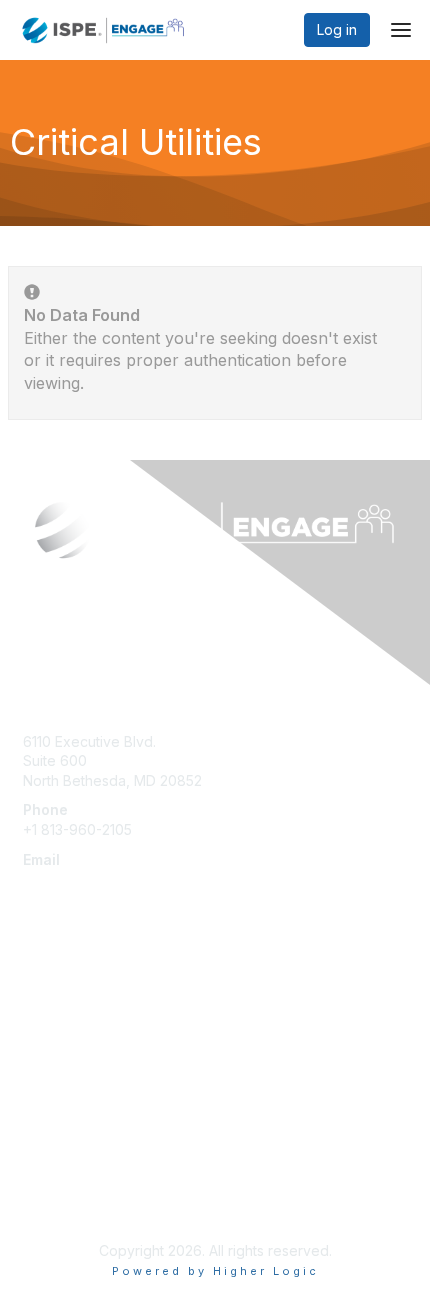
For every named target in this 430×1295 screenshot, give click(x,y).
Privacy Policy (69, 1181)
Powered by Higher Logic (215, 1271)
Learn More (61, 1029)
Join (37, 1010)
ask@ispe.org (68, 878)
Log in (337, 29)
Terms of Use (67, 1200)
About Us (53, 1161)
